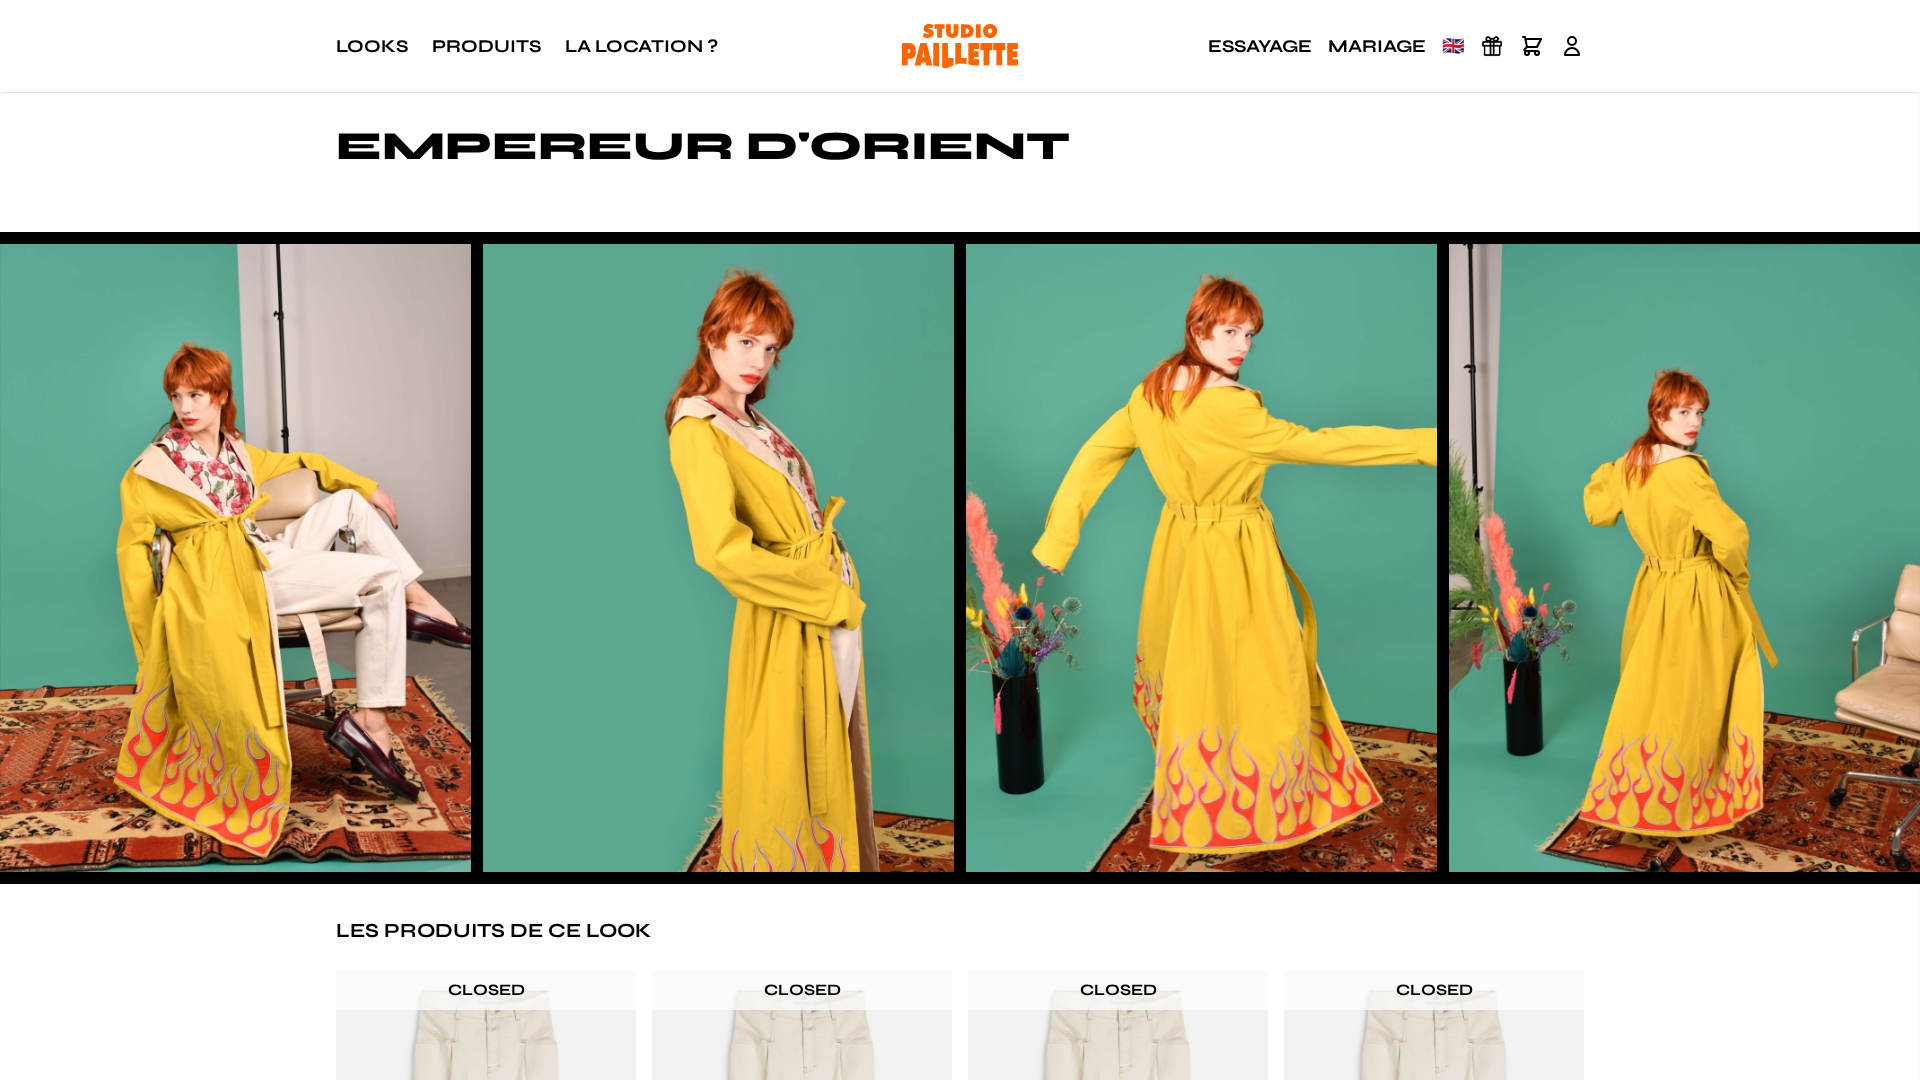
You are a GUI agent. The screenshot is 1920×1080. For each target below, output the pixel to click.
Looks (372, 46)
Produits (486, 46)
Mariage (1377, 46)
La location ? (641, 46)
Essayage (1260, 46)
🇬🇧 (1453, 46)
